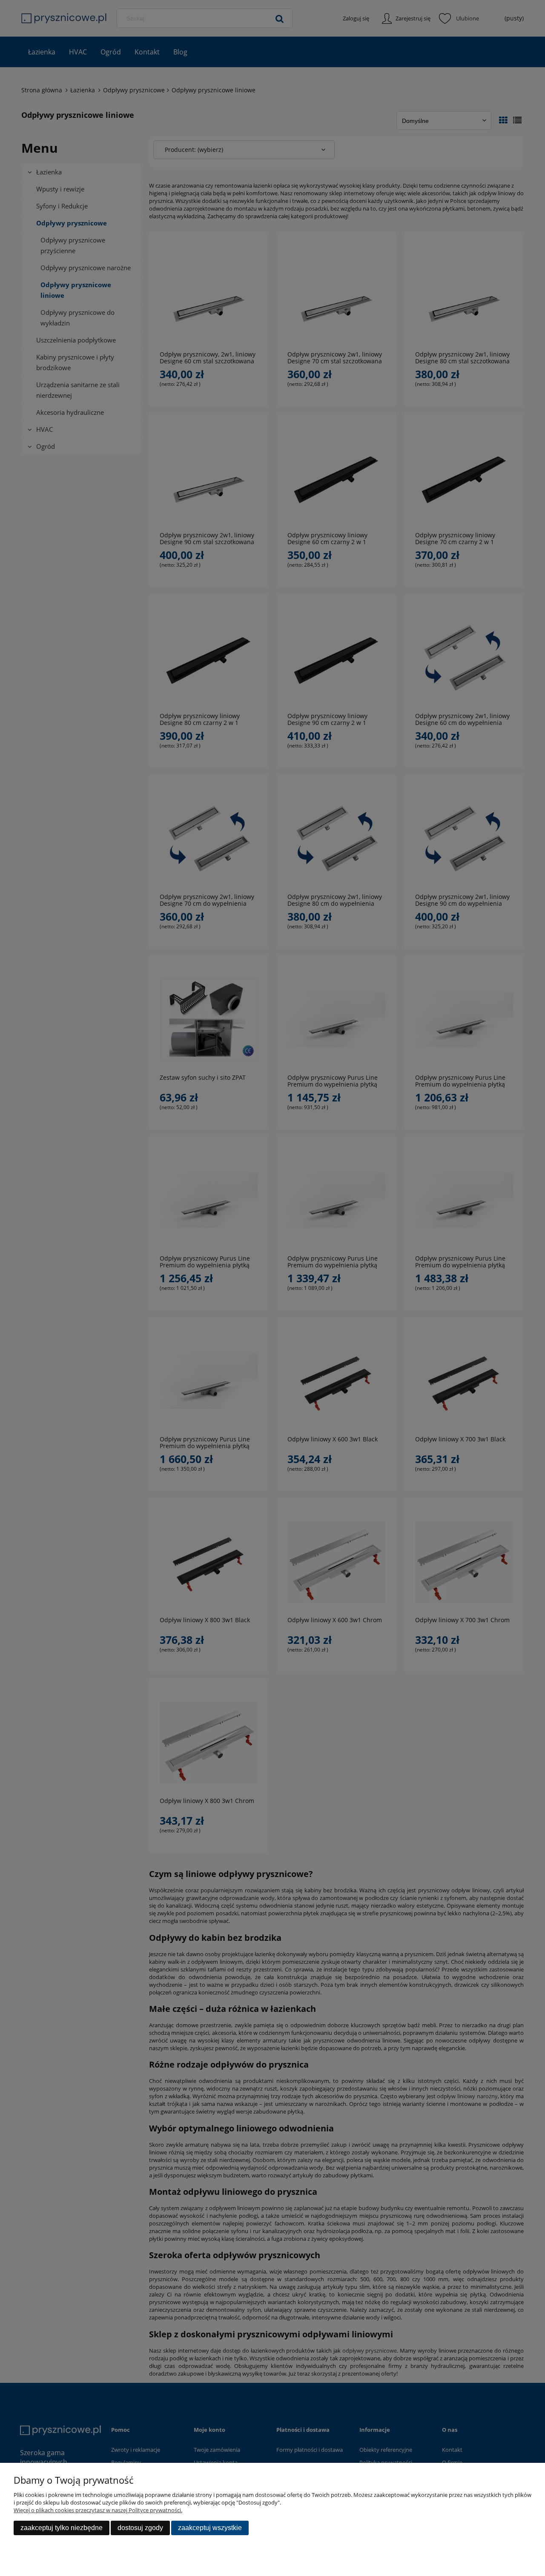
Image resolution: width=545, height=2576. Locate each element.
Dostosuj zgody (140, 2528)
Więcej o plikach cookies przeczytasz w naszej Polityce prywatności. (98, 2510)
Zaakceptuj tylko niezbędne (62, 2528)
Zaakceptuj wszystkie (210, 2528)
